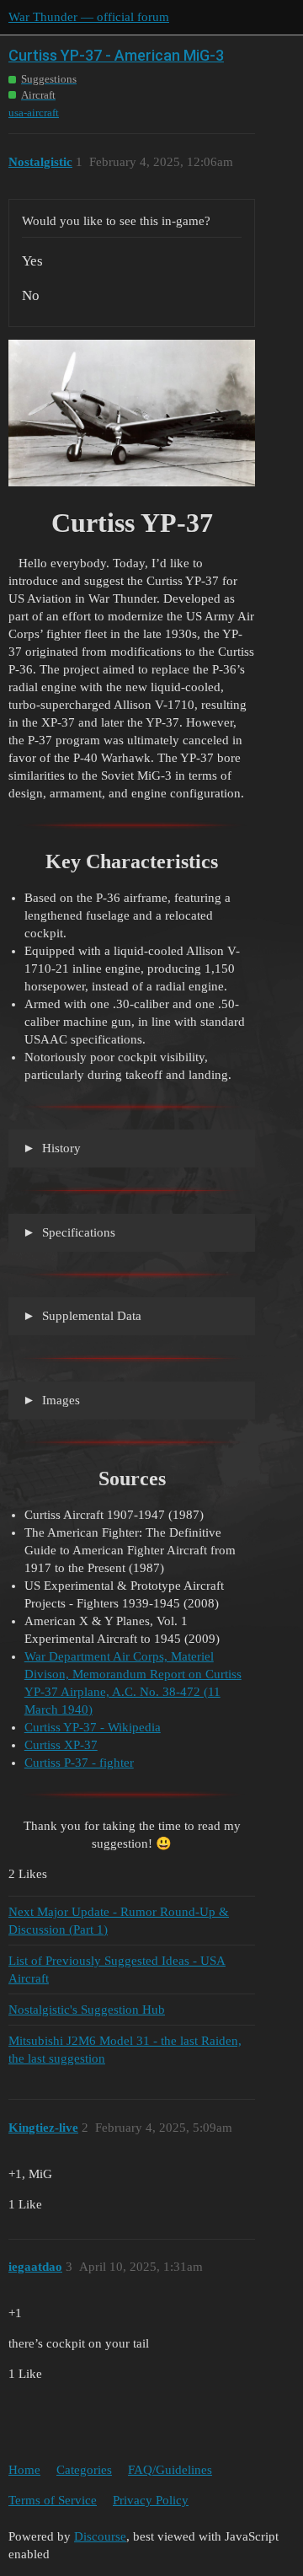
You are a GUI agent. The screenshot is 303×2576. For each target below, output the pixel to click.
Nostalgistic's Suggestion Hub (87, 2010)
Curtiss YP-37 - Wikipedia (93, 1727)
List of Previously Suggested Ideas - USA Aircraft (117, 1970)
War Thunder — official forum (89, 17)
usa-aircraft (34, 113)
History (60, 1148)
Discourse (100, 2536)
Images (59, 1400)
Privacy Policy (151, 2500)
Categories (84, 2470)
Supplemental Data (90, 1316)
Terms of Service (53, 2500)
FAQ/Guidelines (170, 2470)
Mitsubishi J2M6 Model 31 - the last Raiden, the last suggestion (125, 2050)
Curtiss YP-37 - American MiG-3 (116, 55)
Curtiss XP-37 (61, 1745)
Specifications (77, 1232)
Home (24, 2470)
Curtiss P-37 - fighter (79, 1763)
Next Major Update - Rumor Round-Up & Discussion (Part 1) (119, 1921)
